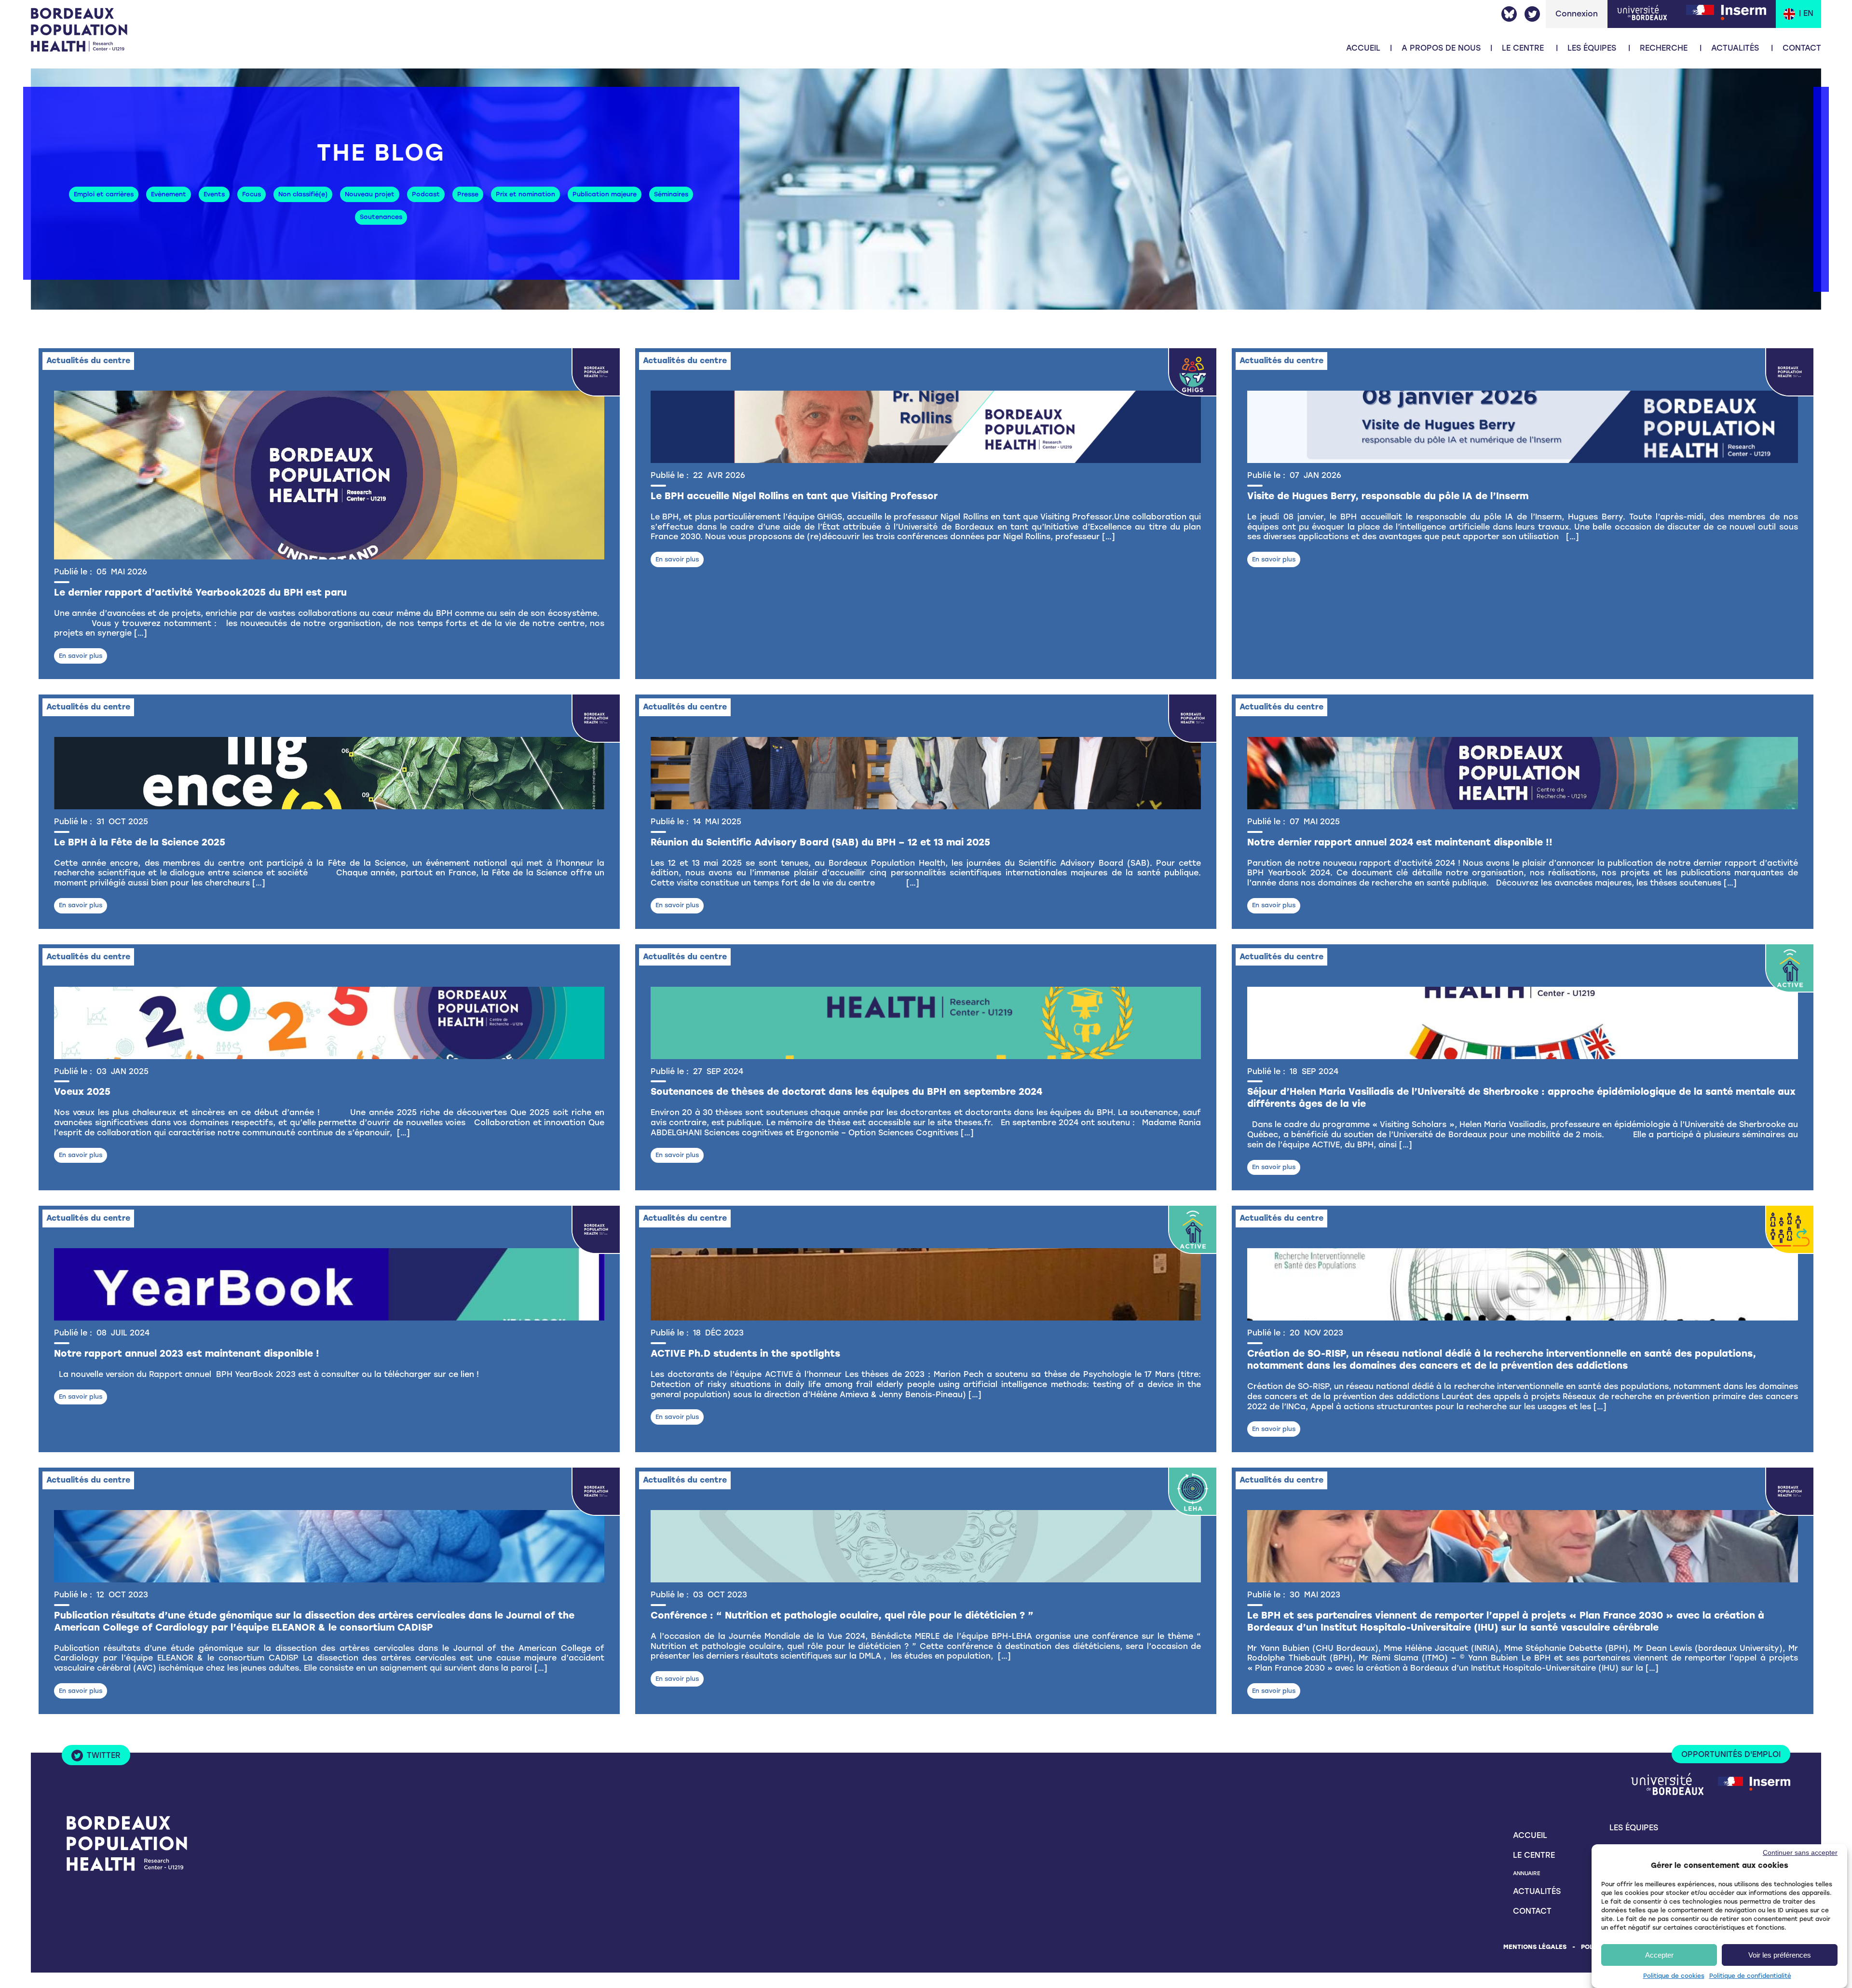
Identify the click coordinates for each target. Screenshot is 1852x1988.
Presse (468, 194)
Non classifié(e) (303, 194)
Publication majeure (605, 194)
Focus (252, 194)
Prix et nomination (525, 194)
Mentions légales (1535, 1947)
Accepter (1659, 1955)
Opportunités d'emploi (1731, 1754)
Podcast (426, 194)
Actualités (1735, 48)
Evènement (169, 194)
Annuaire (1526, 1873)
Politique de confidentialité (1750, 1976)
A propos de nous (1441, 48)
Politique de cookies (1674, 1976)
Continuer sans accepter (1800, 1852)
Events (214, 194)
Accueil (1363, 48)
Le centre (1534, 1855)
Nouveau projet (370, 194)
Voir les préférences (1780, 1955)
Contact (1802, 48)
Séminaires (671, 194)
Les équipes (1592, 48)
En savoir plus (81, 656)
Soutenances (381, 217)
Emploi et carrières (104, 194)
